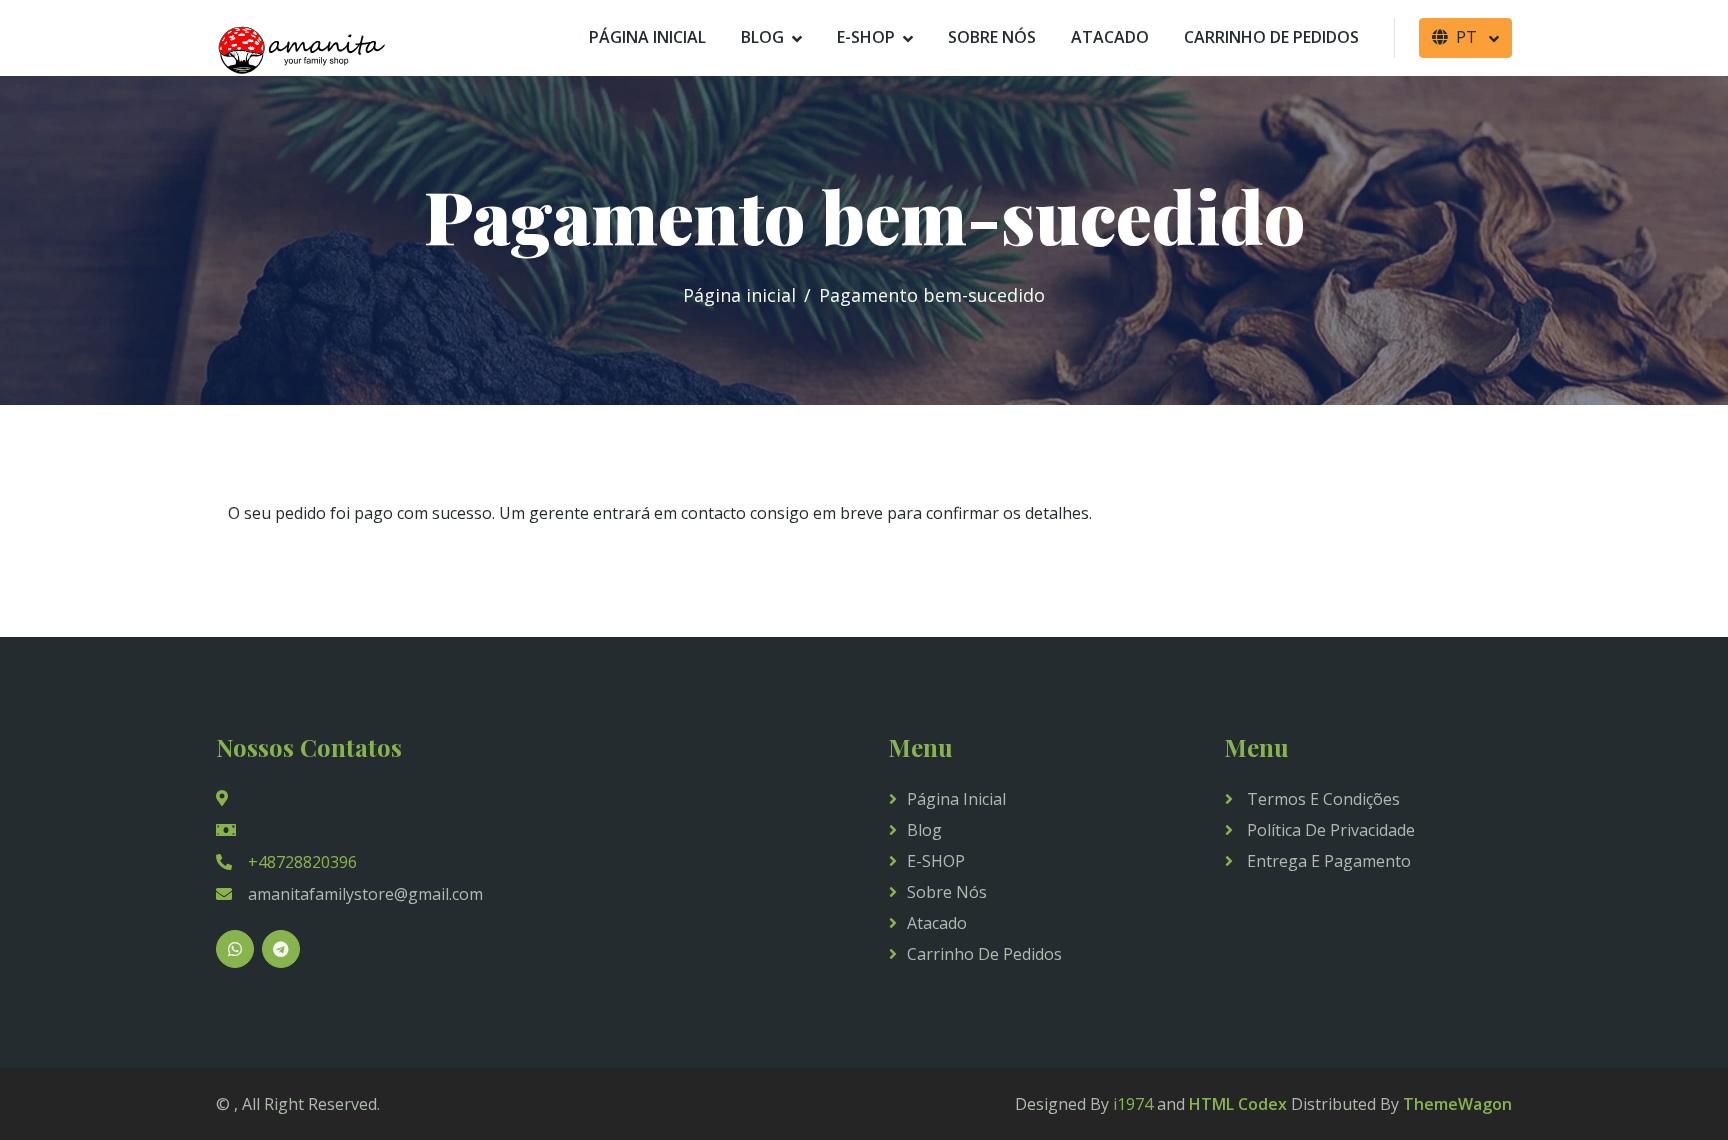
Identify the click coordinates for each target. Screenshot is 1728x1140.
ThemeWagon (1457, 1104)
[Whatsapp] (235, 949)
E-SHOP (866, 37)
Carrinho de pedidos (1271, 37)
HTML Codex (1238, 1104)
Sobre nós (992, 37)
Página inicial (647, 37)
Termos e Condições (1321, 799)
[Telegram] (281, 949)
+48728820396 (302, 862)
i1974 (1133, 1104)
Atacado (1110, 37)
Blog (762, 37)
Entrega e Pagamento (1327, 861)
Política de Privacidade (1329, 830)
